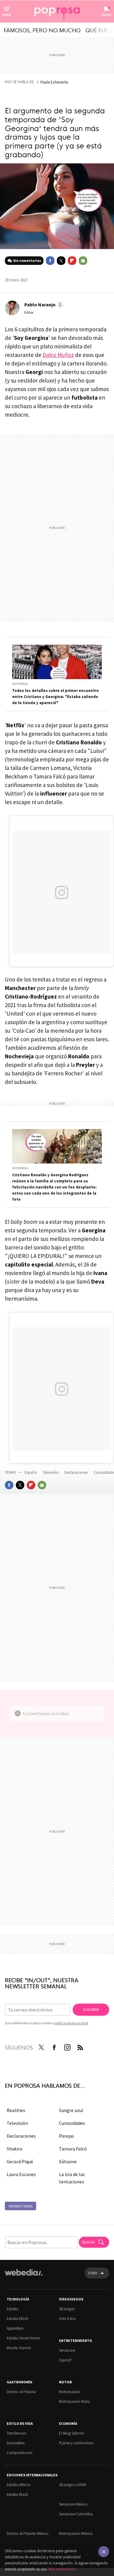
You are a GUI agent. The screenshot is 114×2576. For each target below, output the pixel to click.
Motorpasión (70, 2392)
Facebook (50, 261)
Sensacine (67, 2350)
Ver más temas (21, 2206)
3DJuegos (67, 2309)
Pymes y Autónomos (76, 2443)
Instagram (67, 2046)
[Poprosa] (57, 12)
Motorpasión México (76, 2533)
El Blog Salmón (72, 2433)
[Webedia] (24, 2277)
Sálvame (68, 2161)
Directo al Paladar (21, 2392)
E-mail (83, 261)
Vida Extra (67, 2319)
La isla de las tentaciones (72, 2178)
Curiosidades (72, 2123)
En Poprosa (20, 684)
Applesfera (15, 2328)
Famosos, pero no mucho (42, 30)
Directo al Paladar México (28, 2533)
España (31, 1472)
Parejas (67, 2136)
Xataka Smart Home (23, 2338)
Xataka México (19, 2485)
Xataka (12, 2309)
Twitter (61, 261)
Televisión (51, 1472)
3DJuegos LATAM (73, 2485)
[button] (43, 305)
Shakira (14, 2149)
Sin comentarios (27, 260)
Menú (7, 15)
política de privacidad (71, 2023)
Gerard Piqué (20, 2161)
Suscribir (91, 2009)
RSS (80, 2046)
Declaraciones (76, 1472)
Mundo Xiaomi (19, 2348)
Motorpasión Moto (74, 2401)
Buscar (89, 2242)
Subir (92, 2273)
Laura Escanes (21, 2174)
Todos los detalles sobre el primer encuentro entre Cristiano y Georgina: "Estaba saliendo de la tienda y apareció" (55, 697)
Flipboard (72, 261)
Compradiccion (20, 2453)
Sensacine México (73, 2504)
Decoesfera (16, 2443)
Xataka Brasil (17, 2494)
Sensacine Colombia (76, 2514)
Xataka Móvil (17, 2319)
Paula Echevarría (54, 82)
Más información (62, 2569)
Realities (16, 2110)
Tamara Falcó (73, 2149)
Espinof (65, 2360)
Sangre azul (71, 2110)
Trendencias (16, 2433)
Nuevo (106, 15)
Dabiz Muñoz (58, 355)
